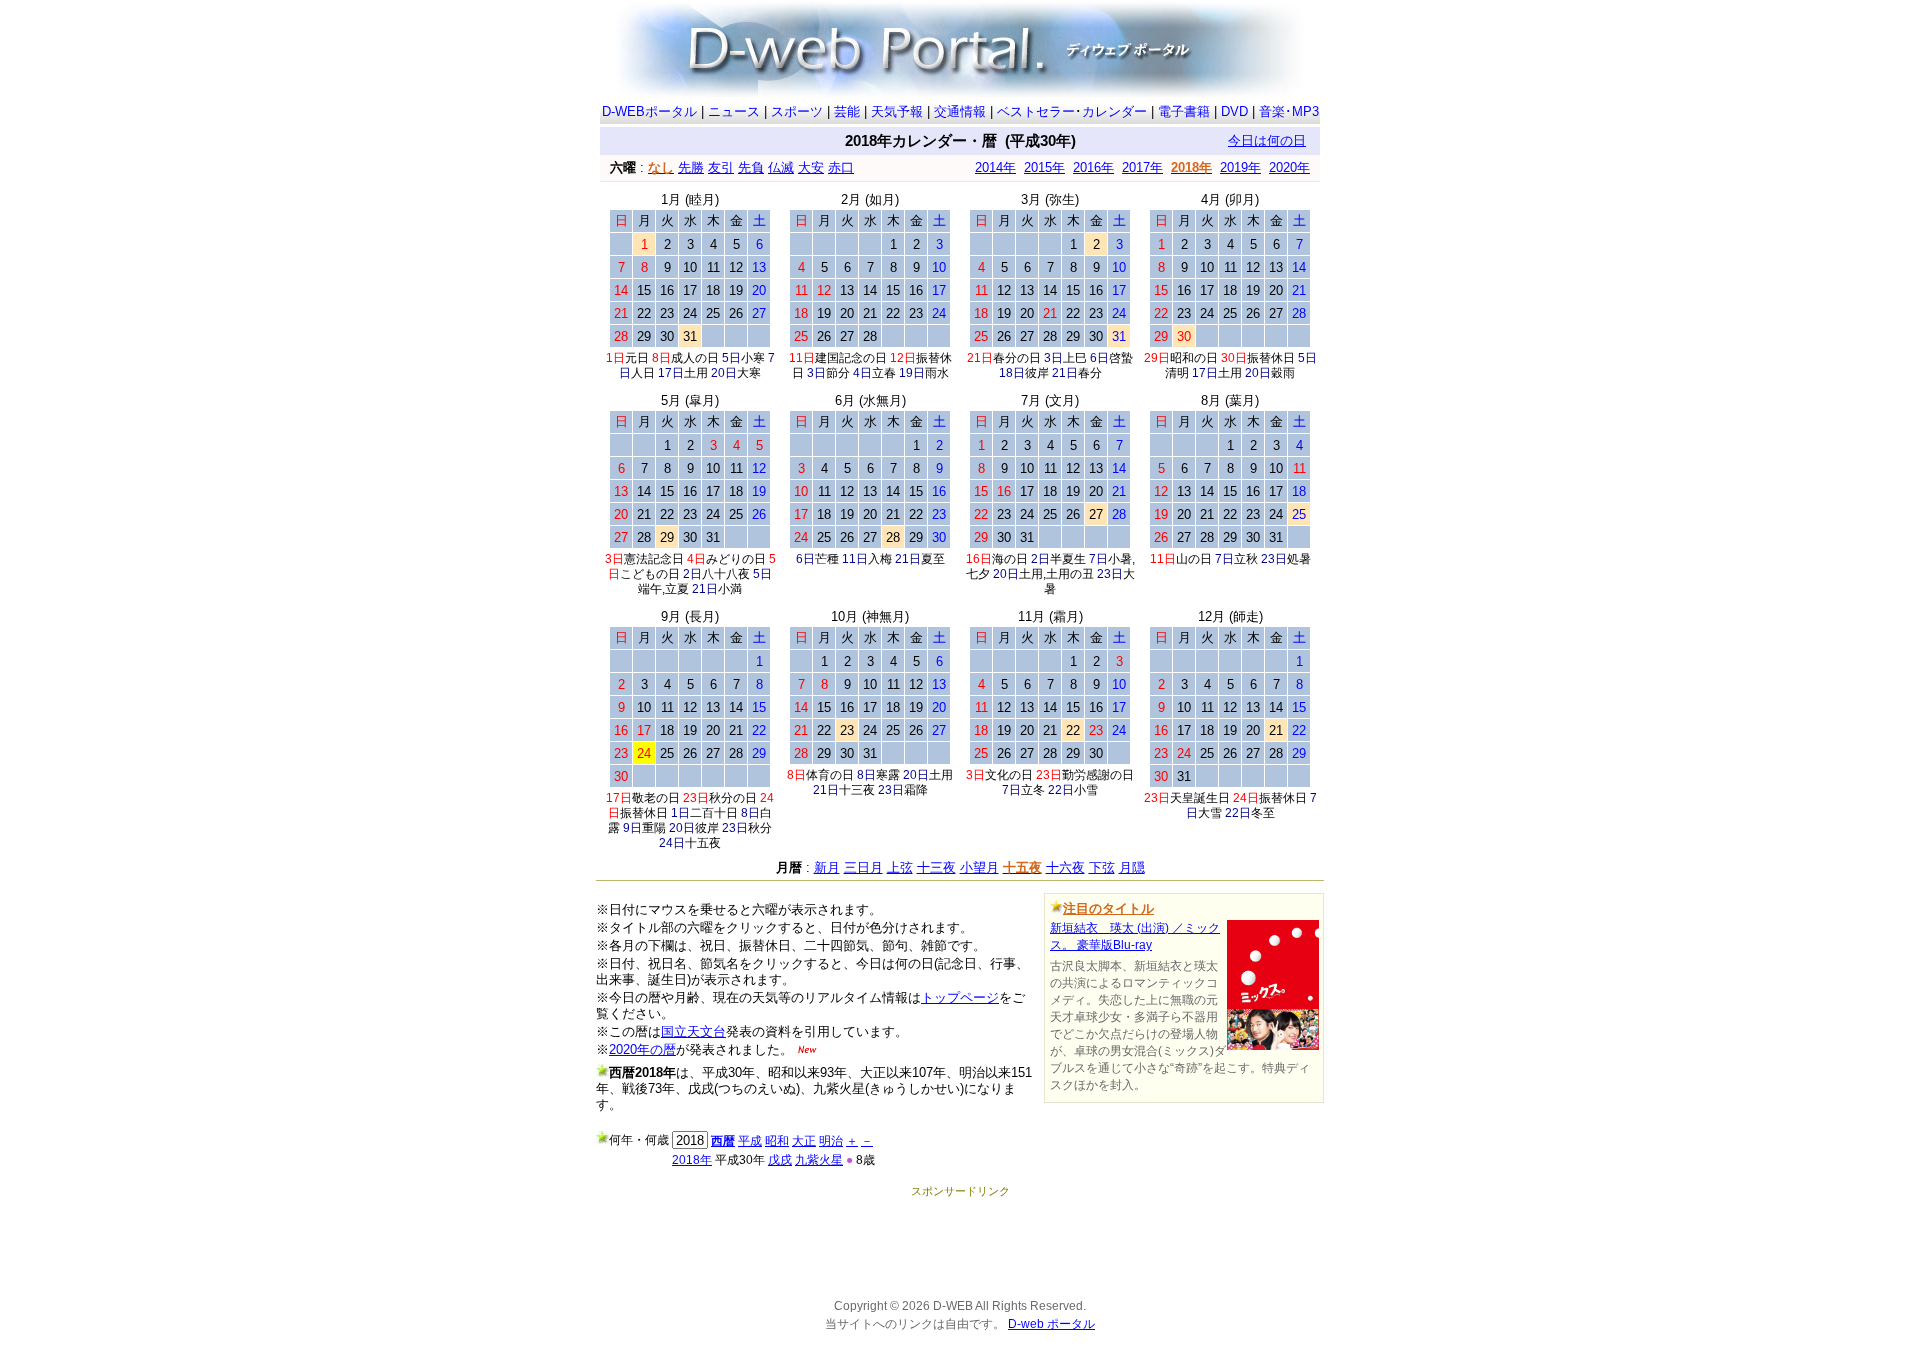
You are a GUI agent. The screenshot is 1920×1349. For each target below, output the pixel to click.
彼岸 (1037, 373)
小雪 (1086, 790)
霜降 (916, 790)
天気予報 (897, 111)
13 (847, 290)
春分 (1090, 373)
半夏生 (1068, 559)
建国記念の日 (851, 358)
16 (667, 290)
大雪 (1210, 813)
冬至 (1263, 813)
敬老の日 (656, 798)
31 (690, 336)
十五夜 (703, 843)
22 (644, 313)
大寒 (749, 373)
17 (690, 290)
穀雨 (1283, 373)
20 (847, 313)
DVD (1234, 111)
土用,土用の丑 (1056, 574)
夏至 (933, 559)
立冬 (1033, 790)
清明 (1177, 373)
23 (667, 313)
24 (690, 313)
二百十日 (714, 813)
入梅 (880, 559)
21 (870, 313)
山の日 (1194, 559)
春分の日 (1017, 358)
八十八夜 (726, 574)
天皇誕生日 (1200, 798)
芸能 (847, 111)
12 (736, 267)
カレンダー (1114, 111)
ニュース (734, 111)
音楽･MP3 (1289, 111)
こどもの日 (650, 574)
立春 (884, 373)
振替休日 (1271, 358)
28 (870, 336)
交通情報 (960, 111)
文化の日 (1009, 775)
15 (644, 290)
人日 (643, 373)
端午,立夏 (663, 589)
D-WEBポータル (649, 111)
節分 (838, 373)
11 (713, 267)
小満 (730, 589)
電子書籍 (1184, 111)
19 (736, 290)
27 (847, 336)
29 (644, 336)
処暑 (1299, 559)
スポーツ (797, 111)
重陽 (654, 828)
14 (870, 290)
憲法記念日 (654, 559)
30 (667, 336)
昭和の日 (1194, 358)
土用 (696, 373)
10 (690, 267)
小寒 (753, 358)
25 (713, 313)
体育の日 (830, 775)
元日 (637, 358)
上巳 (1075, 358)
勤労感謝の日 (1098, 775)
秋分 (760, 828)
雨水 (937, 373)
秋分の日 (733, 798)
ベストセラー (1036, 111)
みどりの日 (736, 559)
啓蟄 (1121, 358)
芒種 (827, 559)
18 (713, 290)
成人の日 (695, 358)
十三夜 (857, 790)
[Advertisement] (960, 1244)
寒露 (888, 775)
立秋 (1246, 559)
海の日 (1010, 559)
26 (736, 313)
